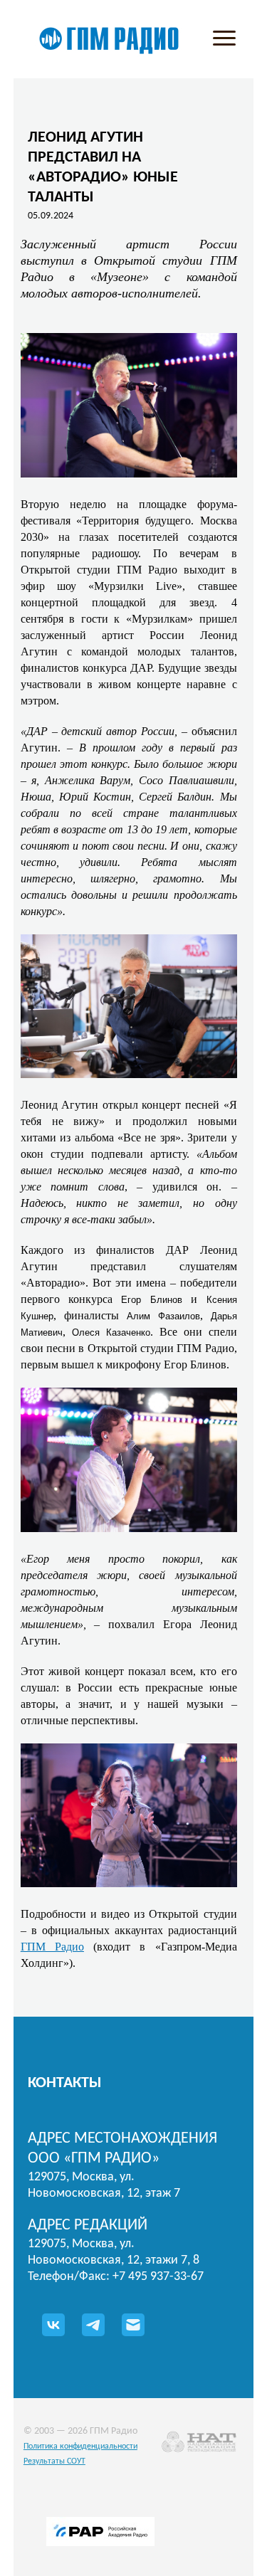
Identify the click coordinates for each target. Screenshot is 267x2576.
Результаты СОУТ (54, 2461)
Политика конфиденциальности (80, 2446)
